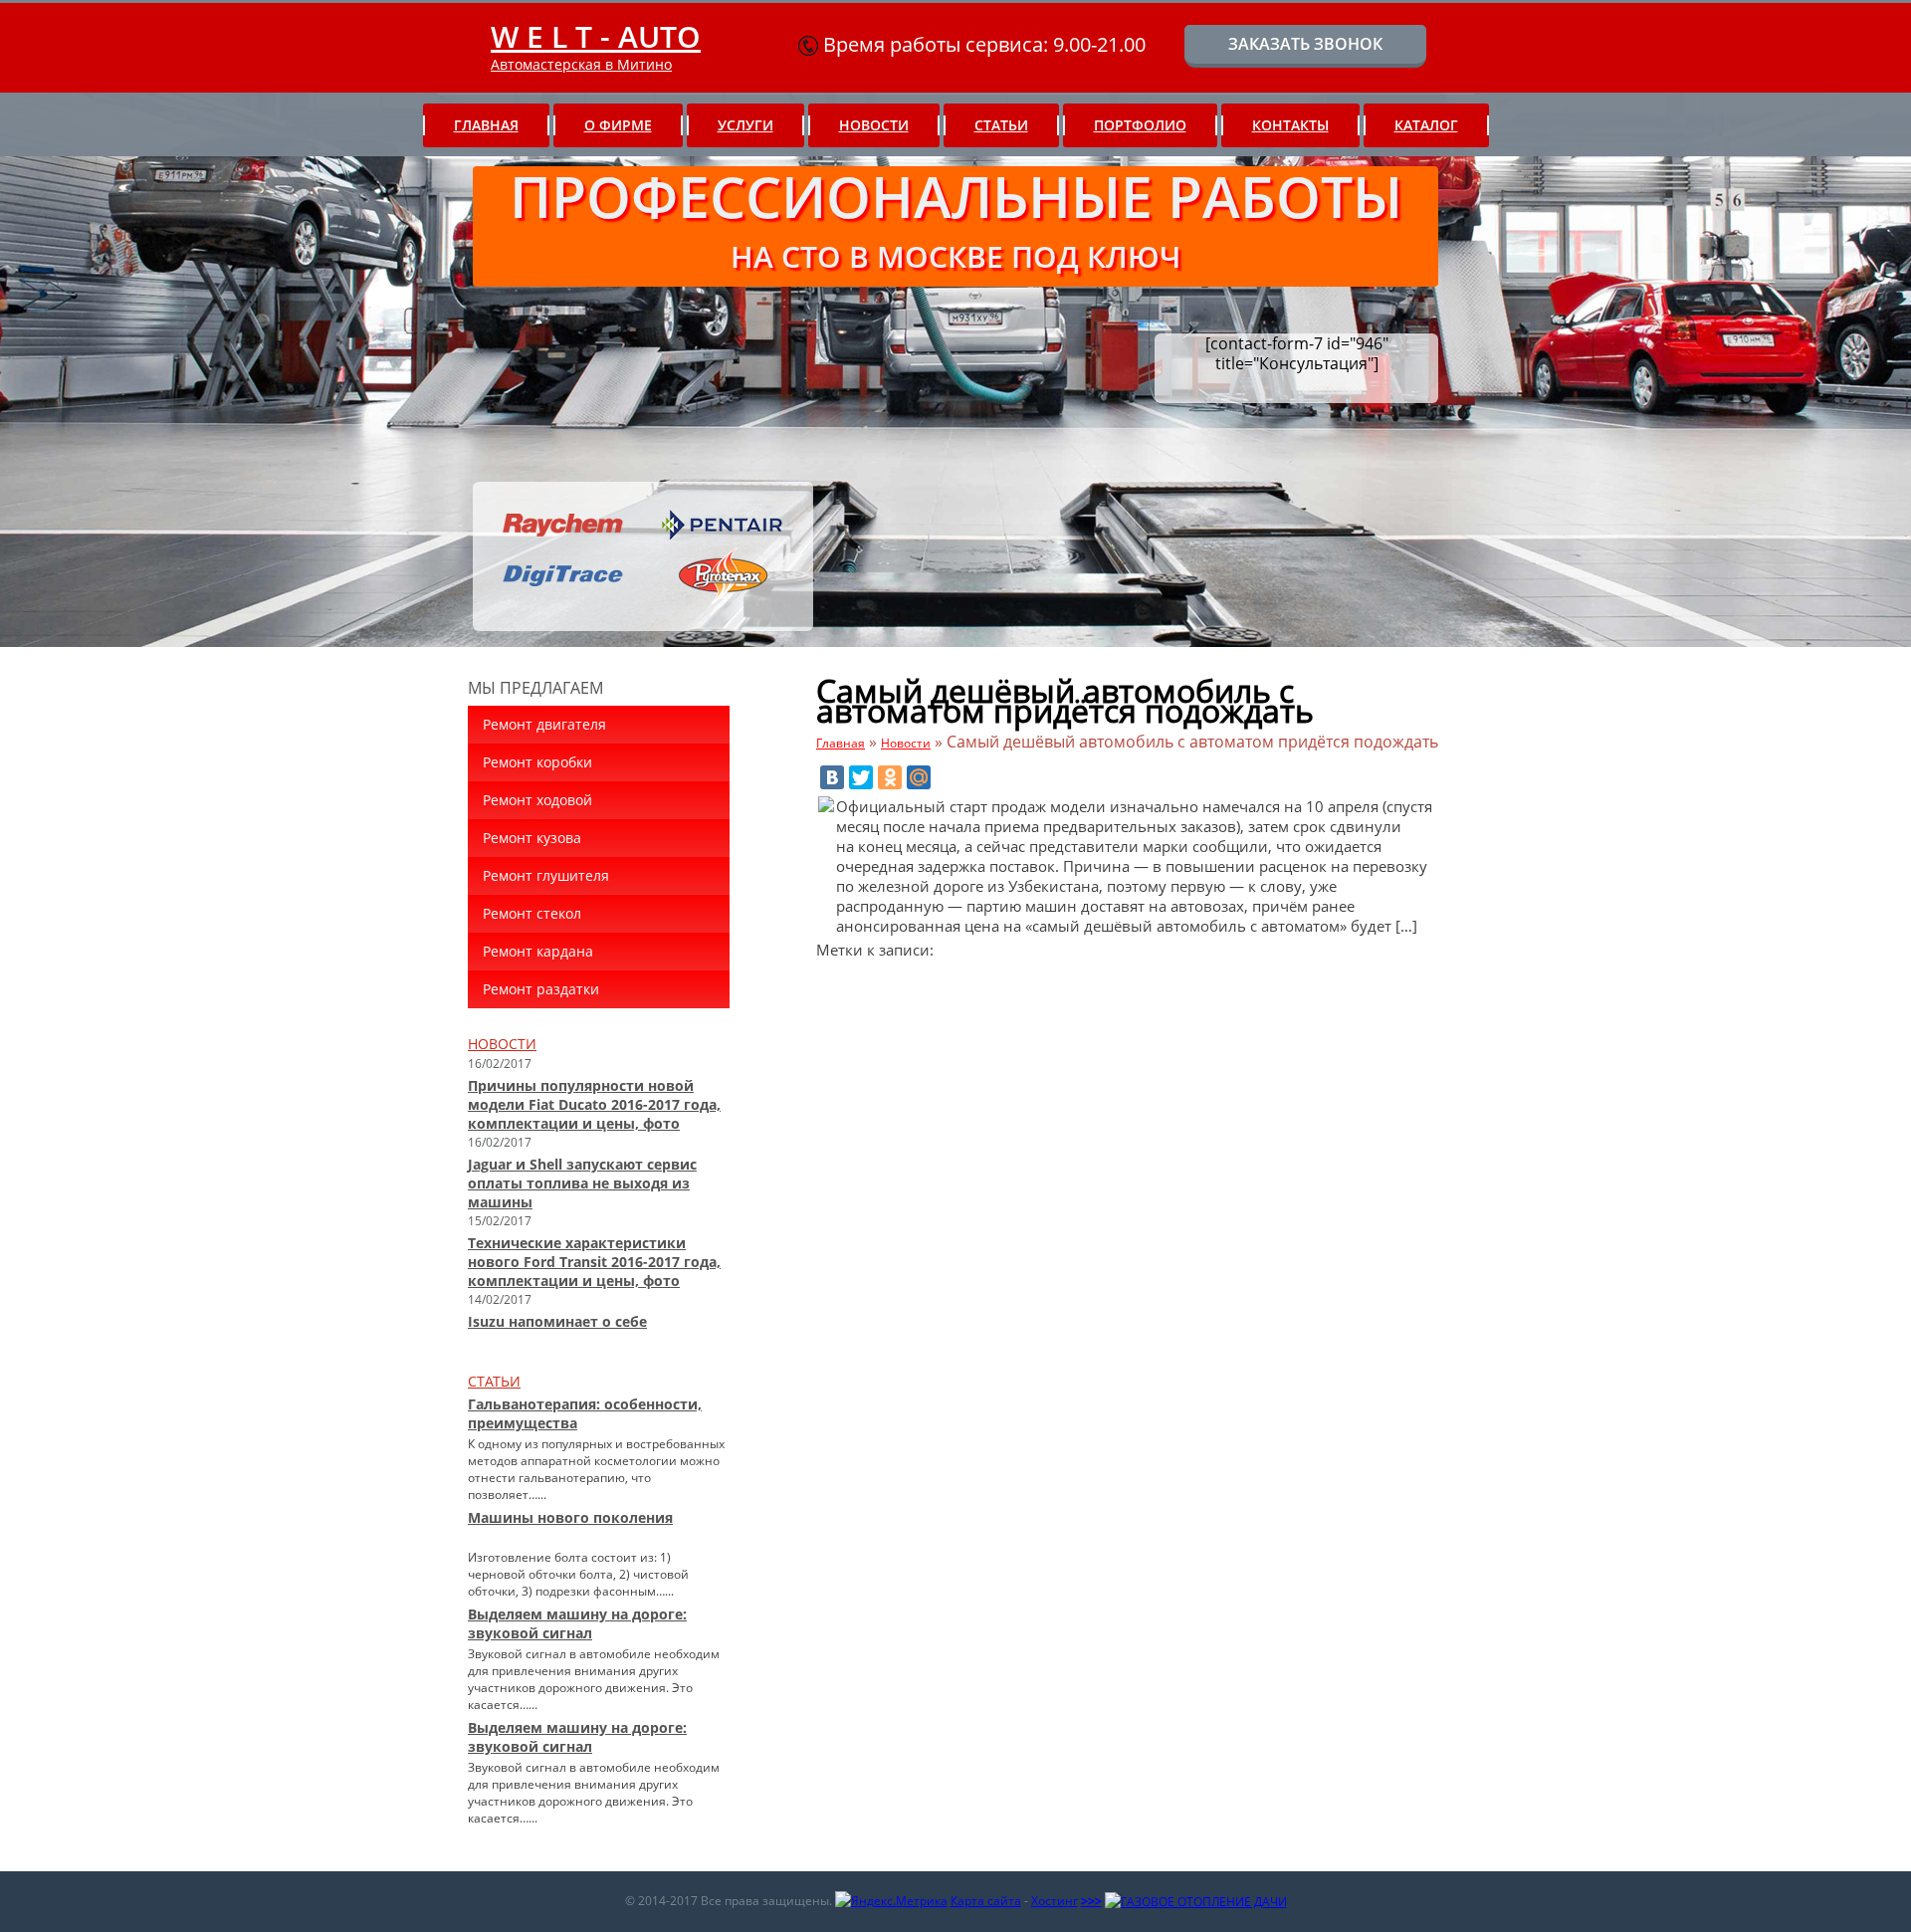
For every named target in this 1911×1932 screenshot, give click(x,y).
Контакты (1290, 125)
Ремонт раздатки (541, 989)
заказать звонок (1305, 44)
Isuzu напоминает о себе (557, 1321)
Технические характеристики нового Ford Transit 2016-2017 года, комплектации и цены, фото (594, 1262)
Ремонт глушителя (546, 875)
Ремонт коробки (537, 762)
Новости (874, 125)
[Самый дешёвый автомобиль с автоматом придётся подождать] (826, 806)
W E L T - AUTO (596, 36)
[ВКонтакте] (832, 777)
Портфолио (1140, 125)
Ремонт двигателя (544, 724)
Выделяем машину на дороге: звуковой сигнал (577, 1623)
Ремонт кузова (532, 838)
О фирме (618, 125)
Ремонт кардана (538, 951)
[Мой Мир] (919, 777)
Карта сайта (986, 1901)
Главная (486, 125)
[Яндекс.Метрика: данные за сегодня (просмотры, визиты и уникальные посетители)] (891, 1901)
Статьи (1001, 125)
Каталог (1426, 125)
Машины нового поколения (570, 1517)
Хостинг (1055, 1901)
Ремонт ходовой (537, 800)
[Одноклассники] (890, 777)
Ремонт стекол (532, 913)
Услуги (745, 125)
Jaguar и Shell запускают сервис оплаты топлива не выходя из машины (582, 1183)
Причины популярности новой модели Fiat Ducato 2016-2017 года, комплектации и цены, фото (594, 1104)
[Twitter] (861, 777)
